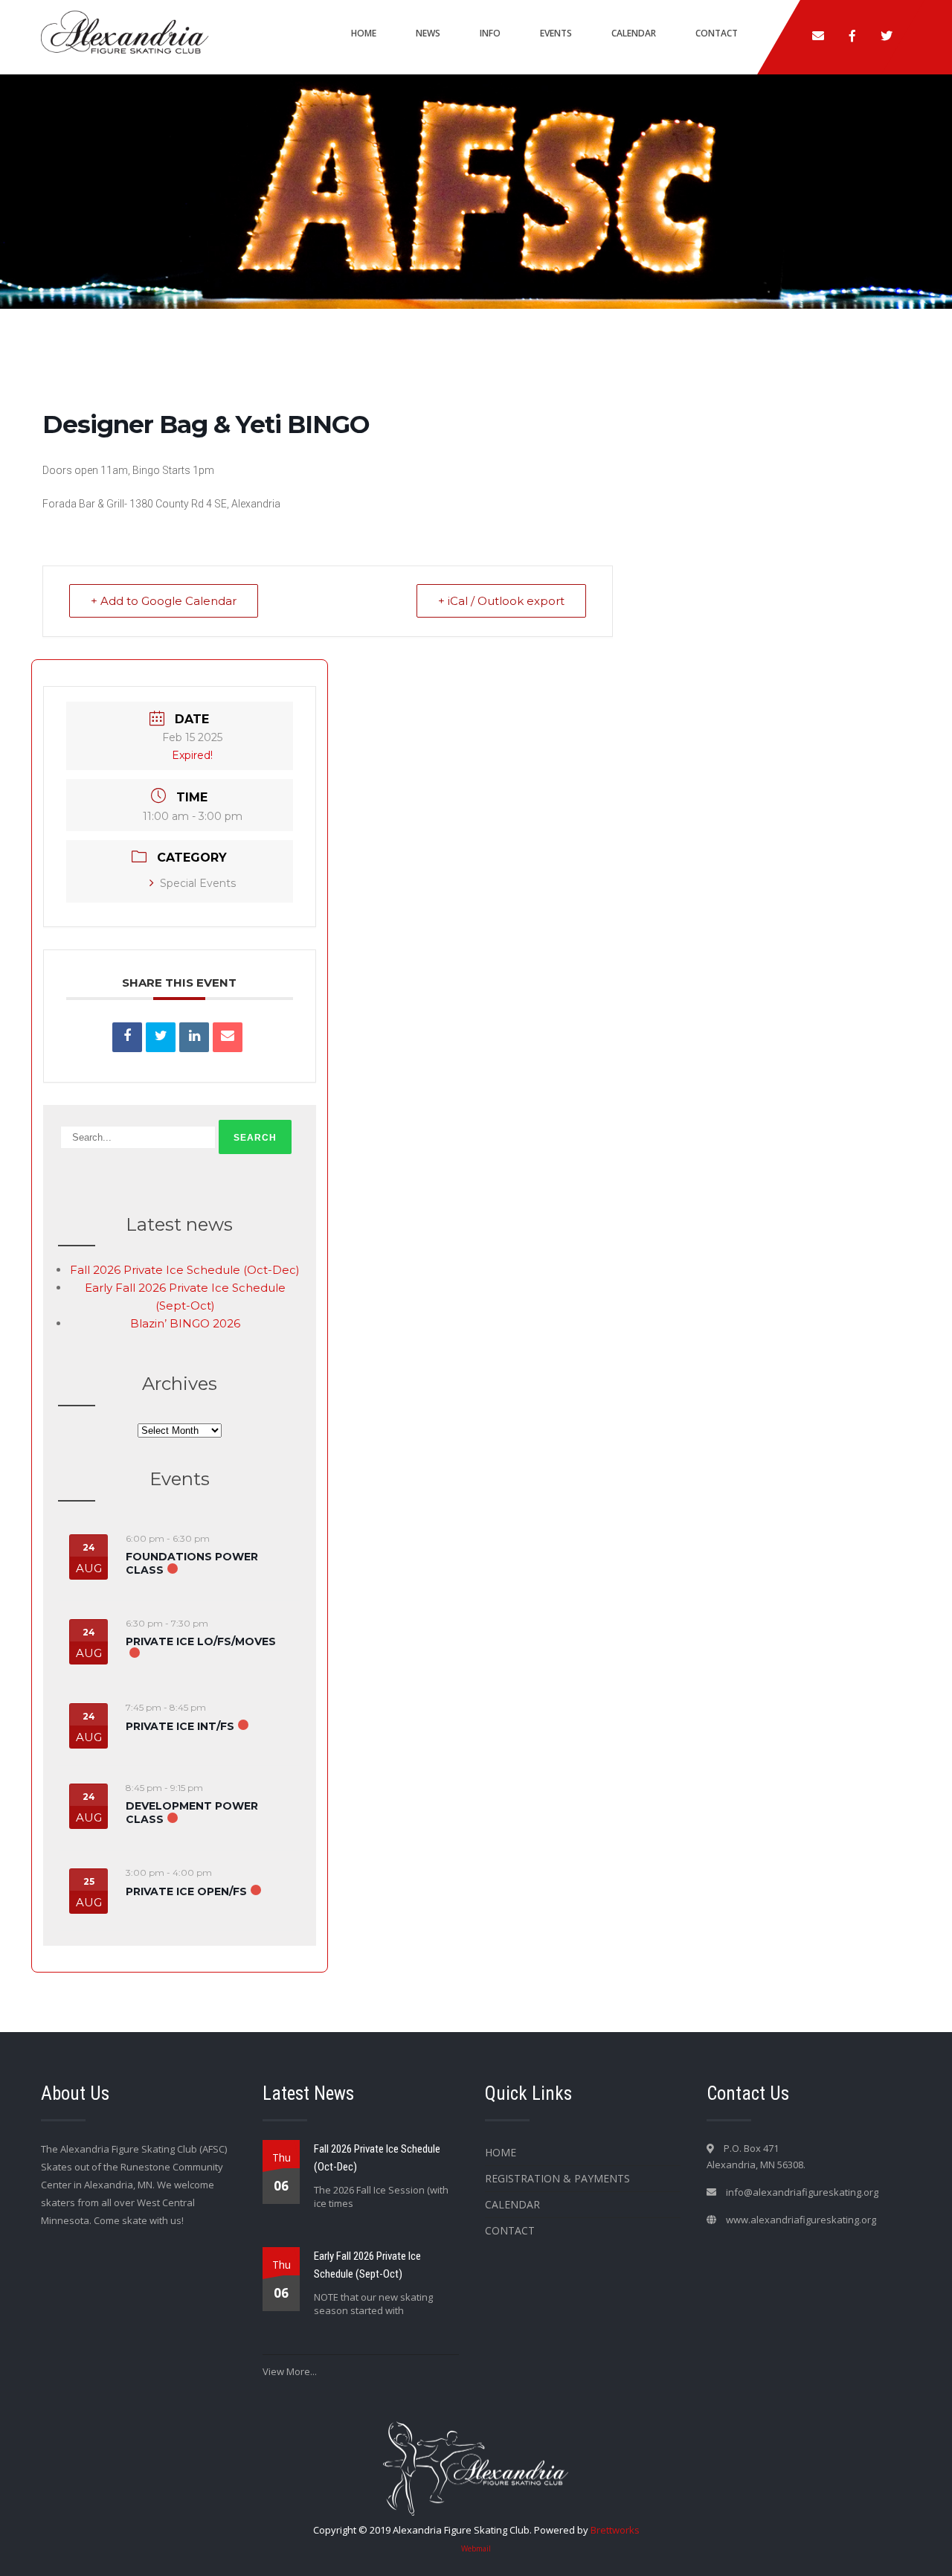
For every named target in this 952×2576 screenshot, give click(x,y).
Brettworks (615, 2530)
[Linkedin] (194, 1037)
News (428, 33)
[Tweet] (161, 1037)
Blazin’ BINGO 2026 (185, 1323)
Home (364, 33)
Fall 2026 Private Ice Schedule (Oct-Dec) (185, 1270)
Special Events (198, 883)
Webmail (476, 2548)
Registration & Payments (557, 2178)
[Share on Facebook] (127, 1037)
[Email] (228, 1037)
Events (556, 33)
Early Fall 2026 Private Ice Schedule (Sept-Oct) (367, 2265)
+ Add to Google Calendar (164, 601)
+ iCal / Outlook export (501, 601)
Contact (717, 33)
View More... (290, 2371)
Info (490, 33)
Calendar (634, 33)
